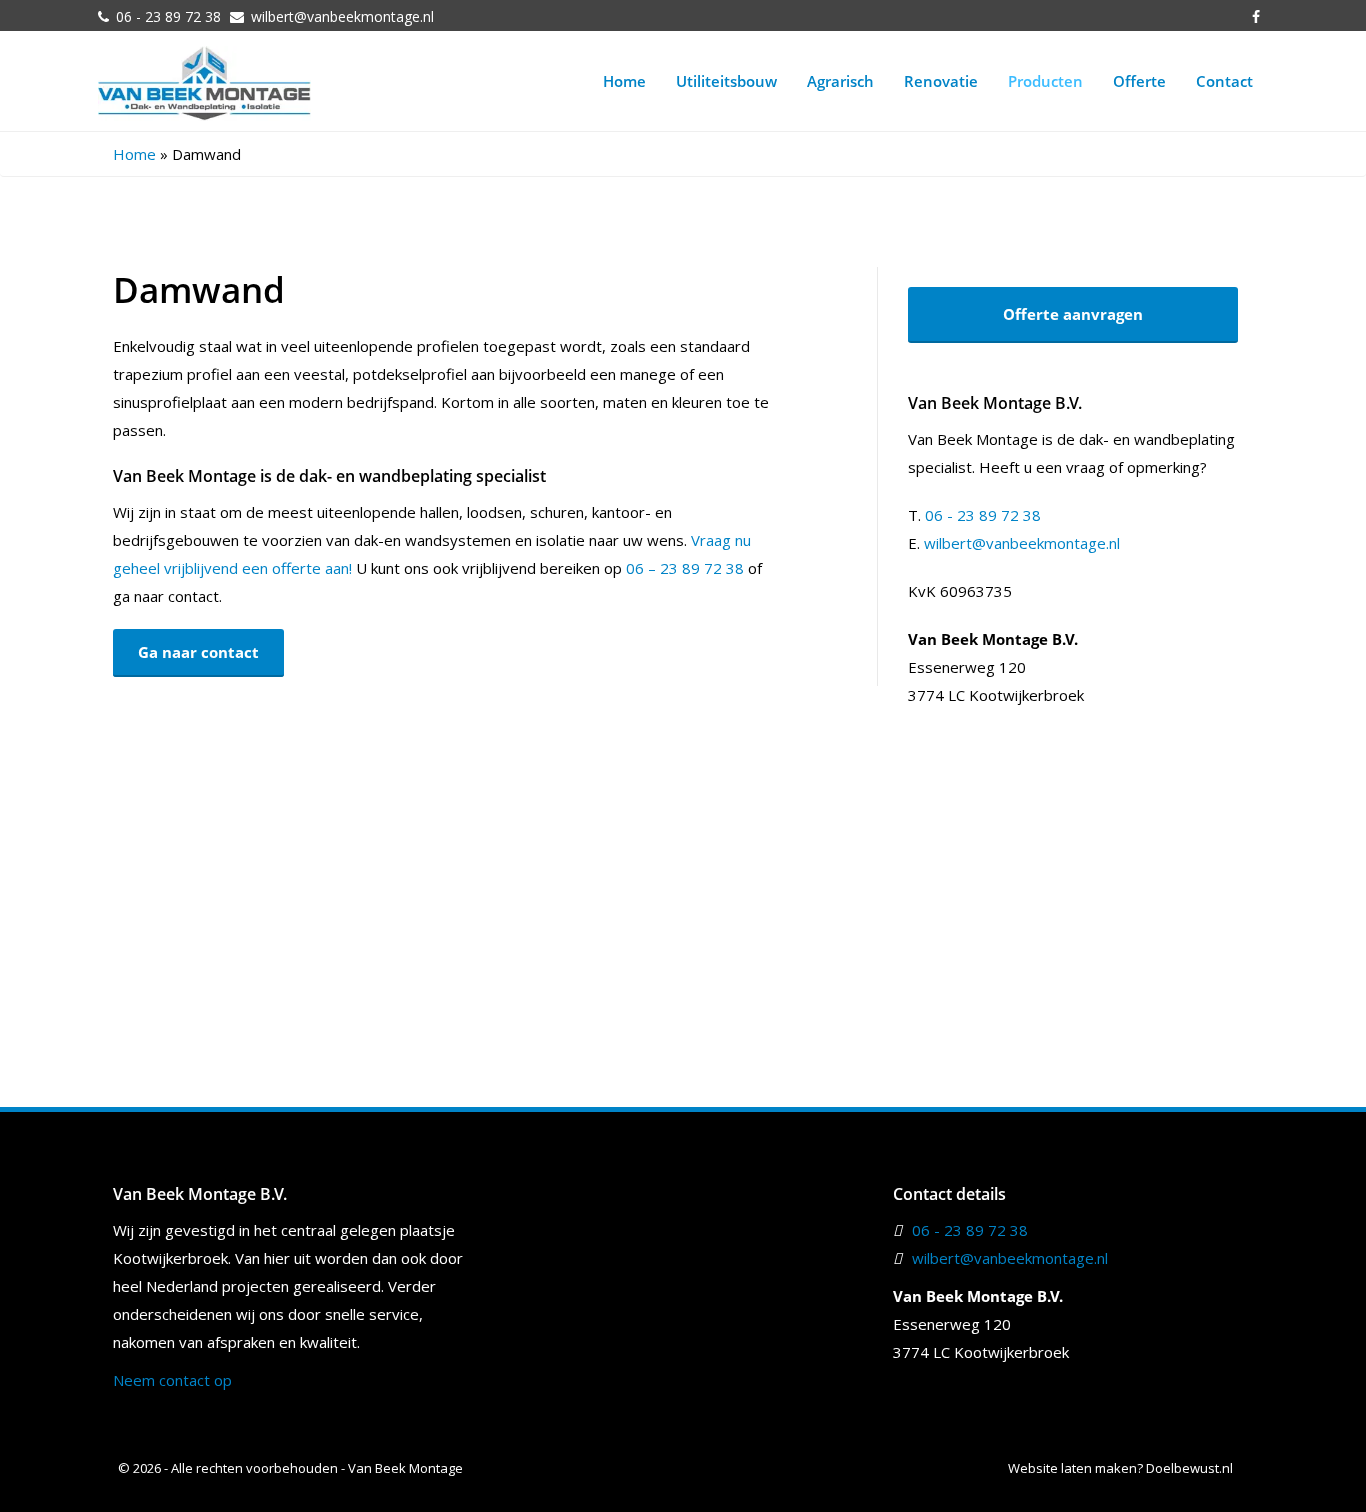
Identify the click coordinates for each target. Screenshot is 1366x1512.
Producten (1045, 81)
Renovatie (941, 81)
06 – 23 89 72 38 (685, 568)
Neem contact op (172, 1380)
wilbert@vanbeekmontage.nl (342, 16)
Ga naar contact (198, 652)
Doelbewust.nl (1189, 1468)
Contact (1224, 81)
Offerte (1139, 81)
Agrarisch (840, 81)
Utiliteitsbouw (726, 81)
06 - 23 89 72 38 (168, 16)
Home (624, 81)
